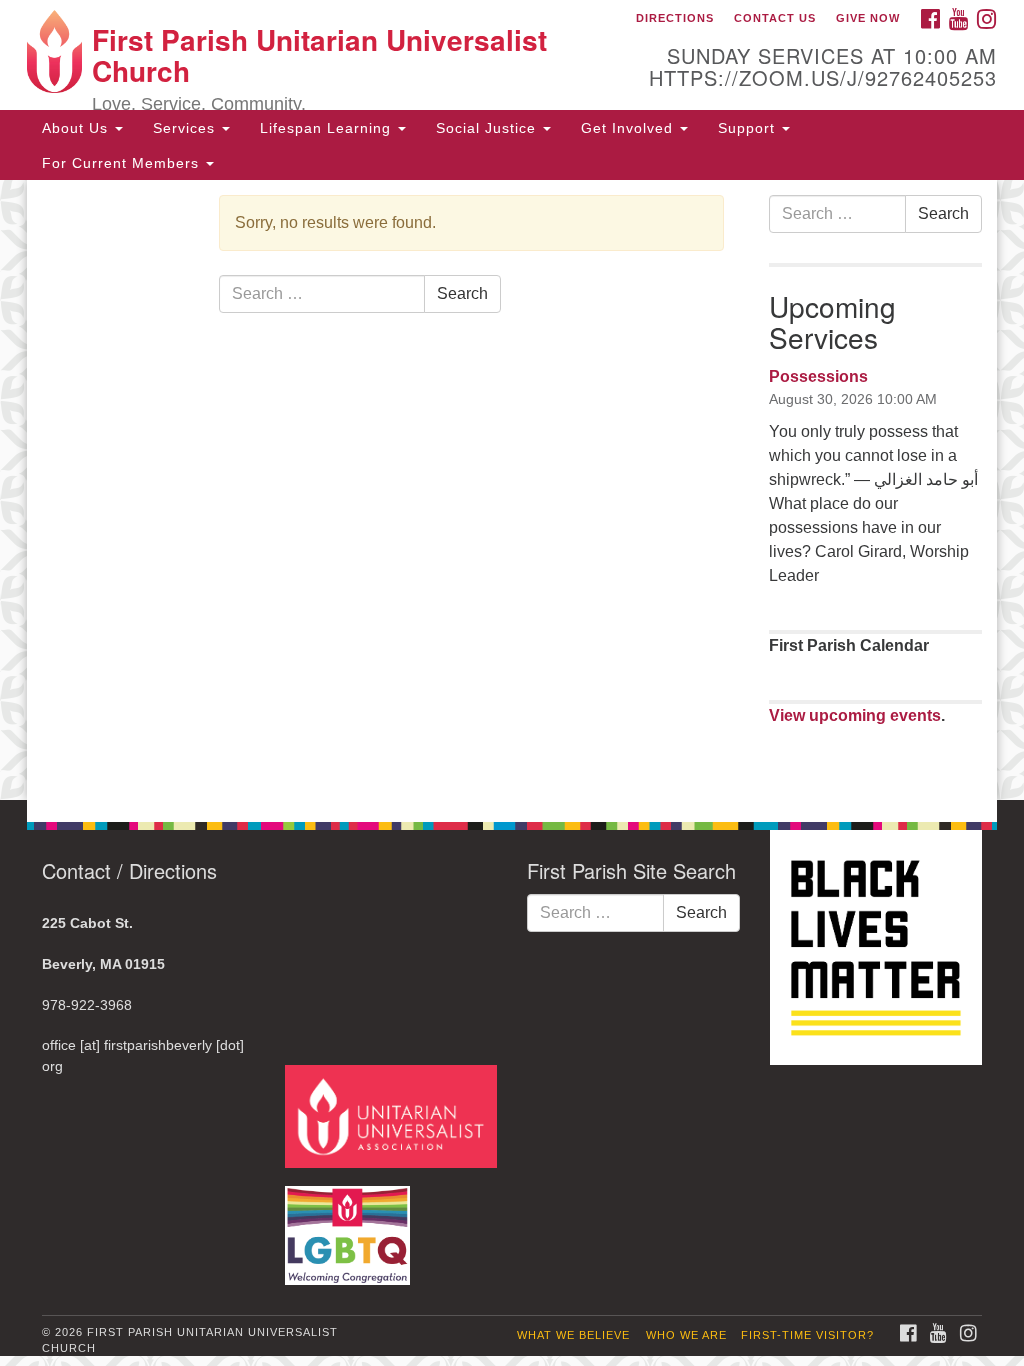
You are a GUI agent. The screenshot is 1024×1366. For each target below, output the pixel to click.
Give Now (868, 18)
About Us (77, 128)
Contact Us (775, 18)
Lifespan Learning (328, 128)
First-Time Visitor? (807, 1335)
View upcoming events (855, 715)
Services (186, 128)
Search (462, 293)
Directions (675, 18)
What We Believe (573, 1335)
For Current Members (123, 163)
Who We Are (686, 1335)
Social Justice (488, 128)
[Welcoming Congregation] (350, 1225)
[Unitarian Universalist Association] (393, 1115)
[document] (512, 490)
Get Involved (629, 128)
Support (749, 128)
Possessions (818, 376)
